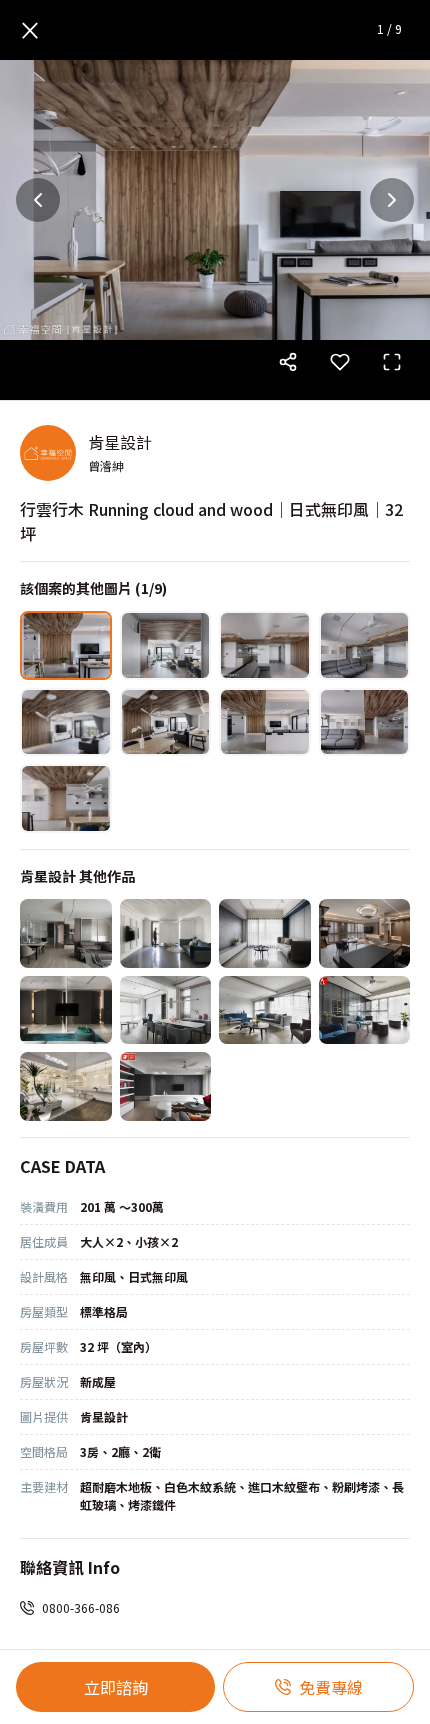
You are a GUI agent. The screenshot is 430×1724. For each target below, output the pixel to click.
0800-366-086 (81, 1607)
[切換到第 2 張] (166, 645)
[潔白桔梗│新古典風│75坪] (166, 933)
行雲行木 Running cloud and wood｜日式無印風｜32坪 (211, 521)
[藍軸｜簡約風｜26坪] (265, 933)
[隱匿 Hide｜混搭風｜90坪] (66, 1010)
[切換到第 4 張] (365, 645)
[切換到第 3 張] (265, 645)
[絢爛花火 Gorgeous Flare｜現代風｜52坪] (166, 1086)
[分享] (288, 362)
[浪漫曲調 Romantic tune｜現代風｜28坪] (66, 933)
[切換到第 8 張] (365, 722)
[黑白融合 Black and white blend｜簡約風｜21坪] (365, 1010)
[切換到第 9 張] (66, 798)
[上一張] (38, 200)
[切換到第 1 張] (66, 645)
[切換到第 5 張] (66, 722)
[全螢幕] (392, 362)
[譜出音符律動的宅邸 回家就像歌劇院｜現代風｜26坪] (365, 933)
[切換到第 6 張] (166, 722)
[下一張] (392, 200)
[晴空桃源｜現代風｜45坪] (265, 1010)
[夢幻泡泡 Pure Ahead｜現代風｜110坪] (66, 1086)
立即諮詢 (116, 1687)
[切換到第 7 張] (265, 722)
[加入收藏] (340, 362)
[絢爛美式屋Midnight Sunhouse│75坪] (166, 1010)
